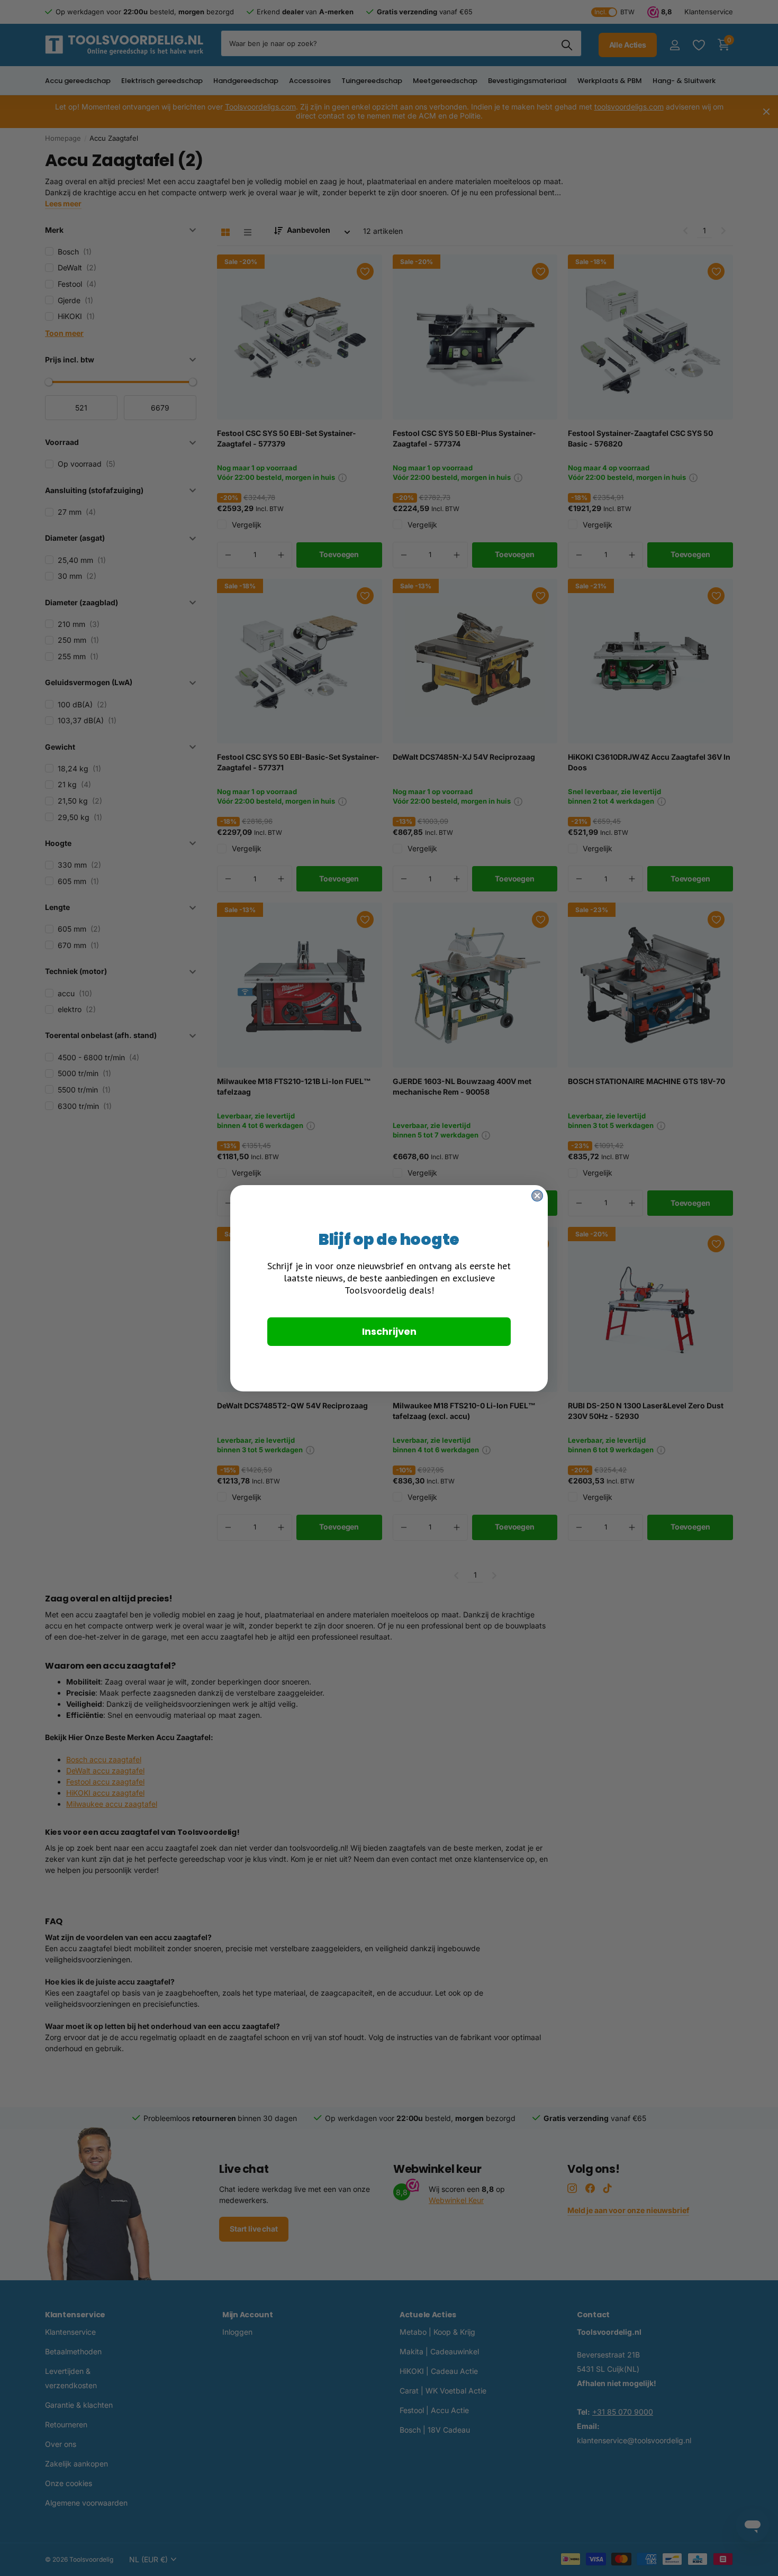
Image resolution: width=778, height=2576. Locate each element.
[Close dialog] (537, 1196)
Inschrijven (389, 1331)
